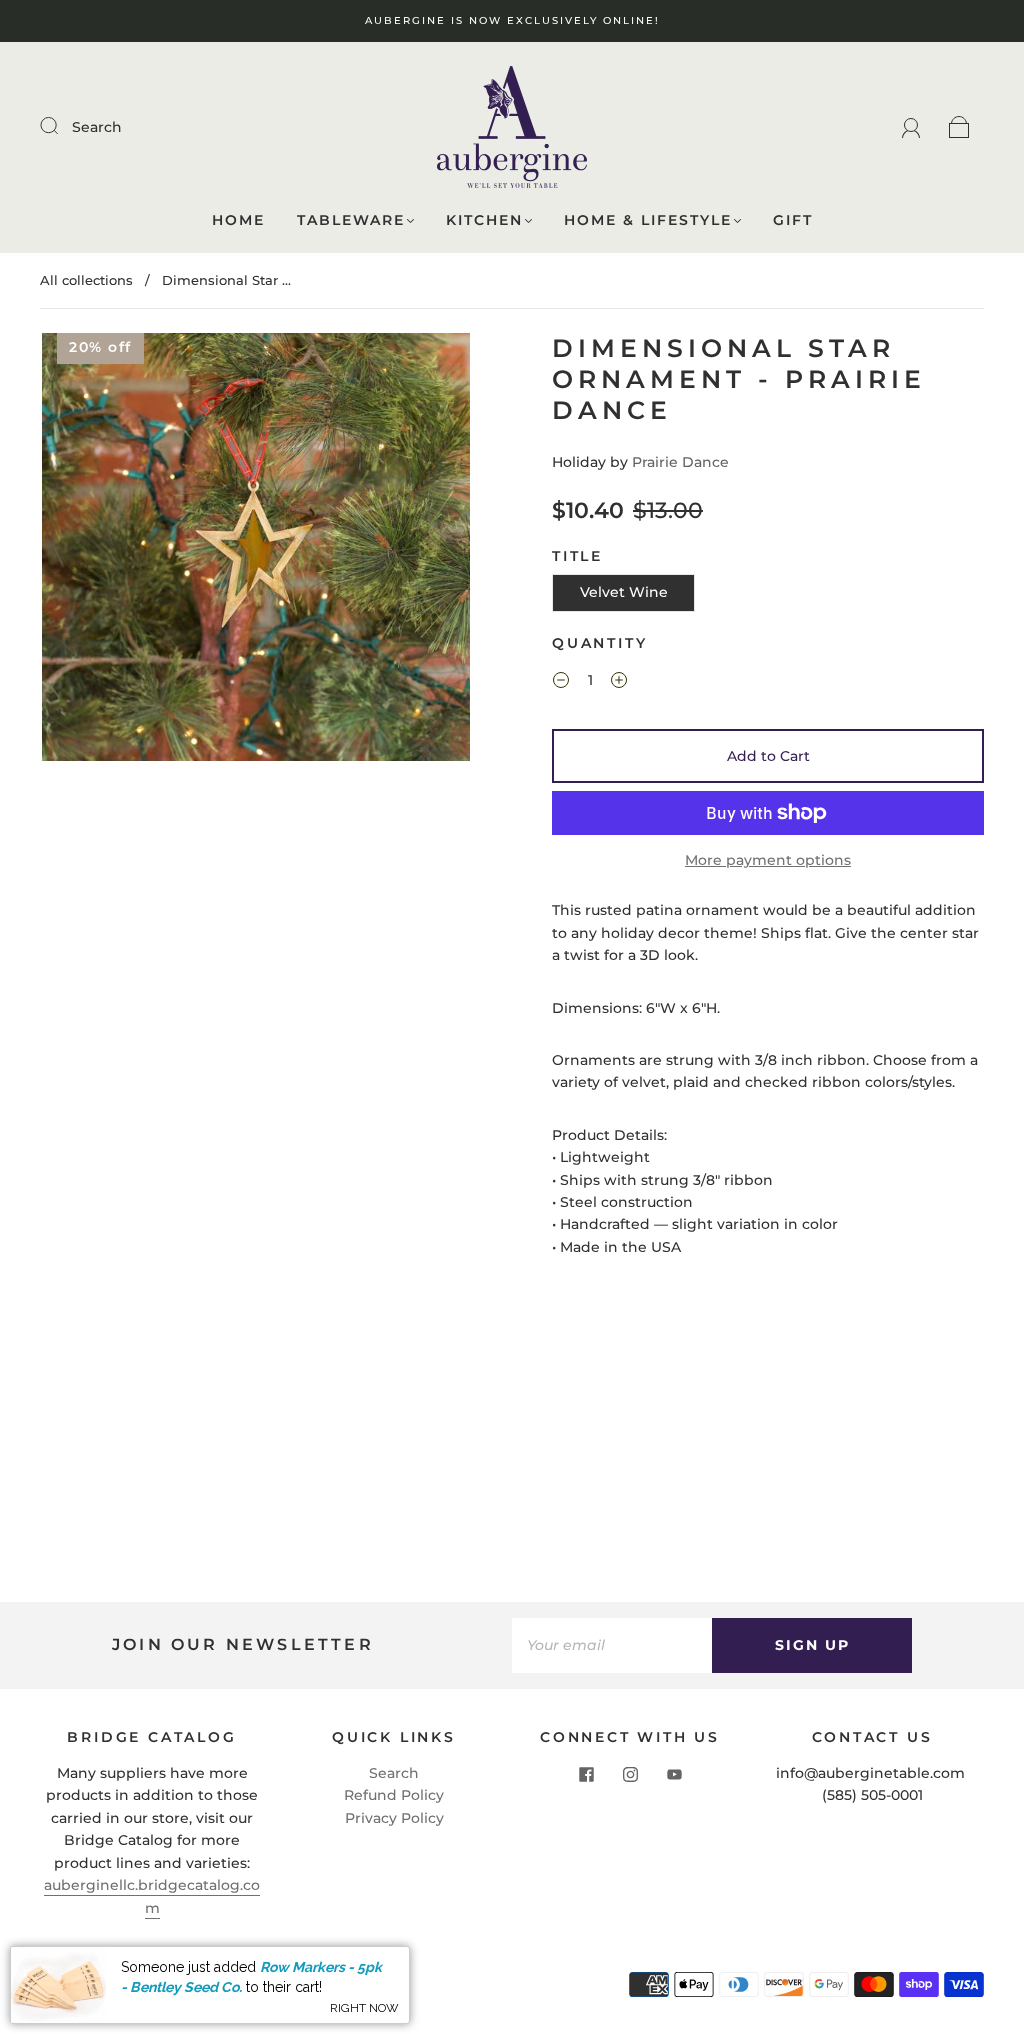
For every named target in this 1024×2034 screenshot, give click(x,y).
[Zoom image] (256, 551)
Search (97, 127)
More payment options (768, 860)
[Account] (911, 127)
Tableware (351, 220)
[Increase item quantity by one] (619, 683)
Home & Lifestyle (648, 220)
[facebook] (586, 1774)
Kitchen (484, 220)
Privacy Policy (394, 1818)
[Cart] (959, 127)
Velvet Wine (624, 592)
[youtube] (674, 1774)
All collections (86, 280)
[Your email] (612, 1645)
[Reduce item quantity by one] (561, 683)
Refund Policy (394, 1795)
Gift (793, 220)
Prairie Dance (680, 462)
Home (238, 220)
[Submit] (62, 126)
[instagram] (630, 1774)
